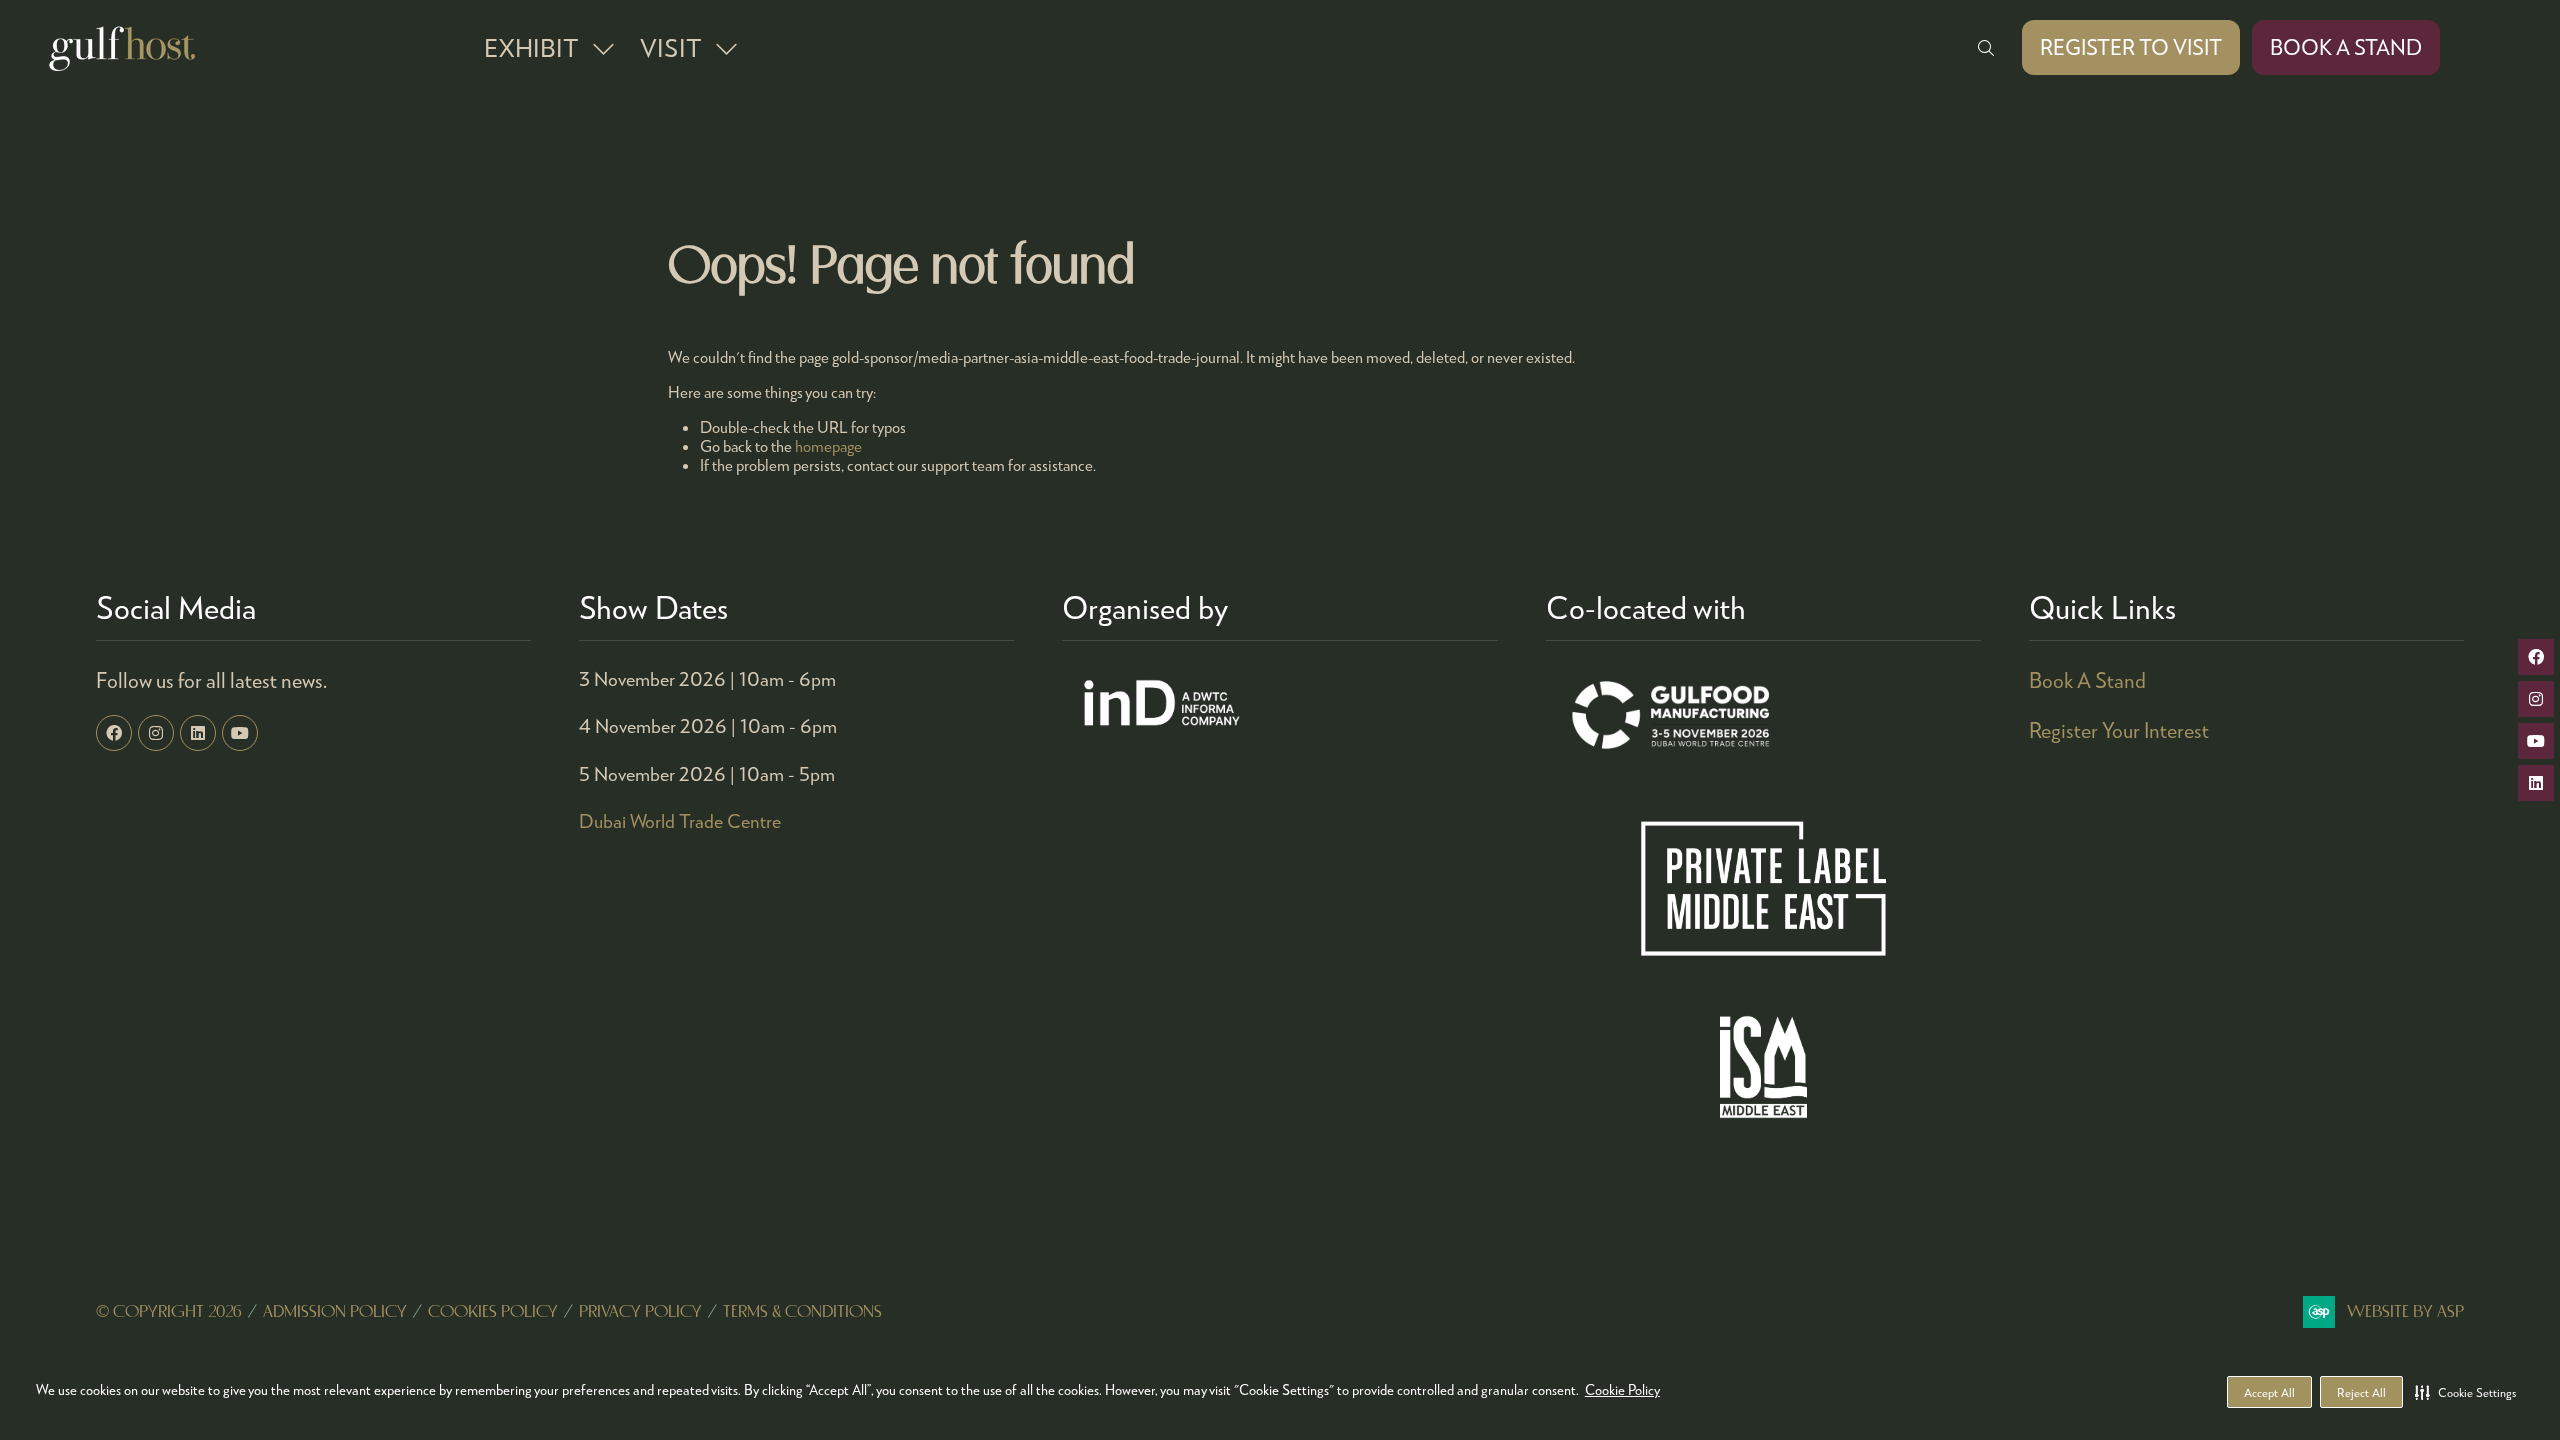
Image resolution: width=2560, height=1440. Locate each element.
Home (411, 47)
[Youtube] (240, 733)
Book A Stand (2087, 680)
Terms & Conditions (802, 1312)
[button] (2465, 1392)
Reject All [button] (2361, 1392)
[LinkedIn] (198, 733)
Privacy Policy (640, 1312)
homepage (828, 445)
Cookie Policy (1622, 1389)
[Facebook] (114, 733)
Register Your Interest (2119, 730)
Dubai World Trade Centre (680, 820)
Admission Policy (335, 1312)
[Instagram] (156, 733)
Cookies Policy (493, 1312)
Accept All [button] (2269, 1392)
